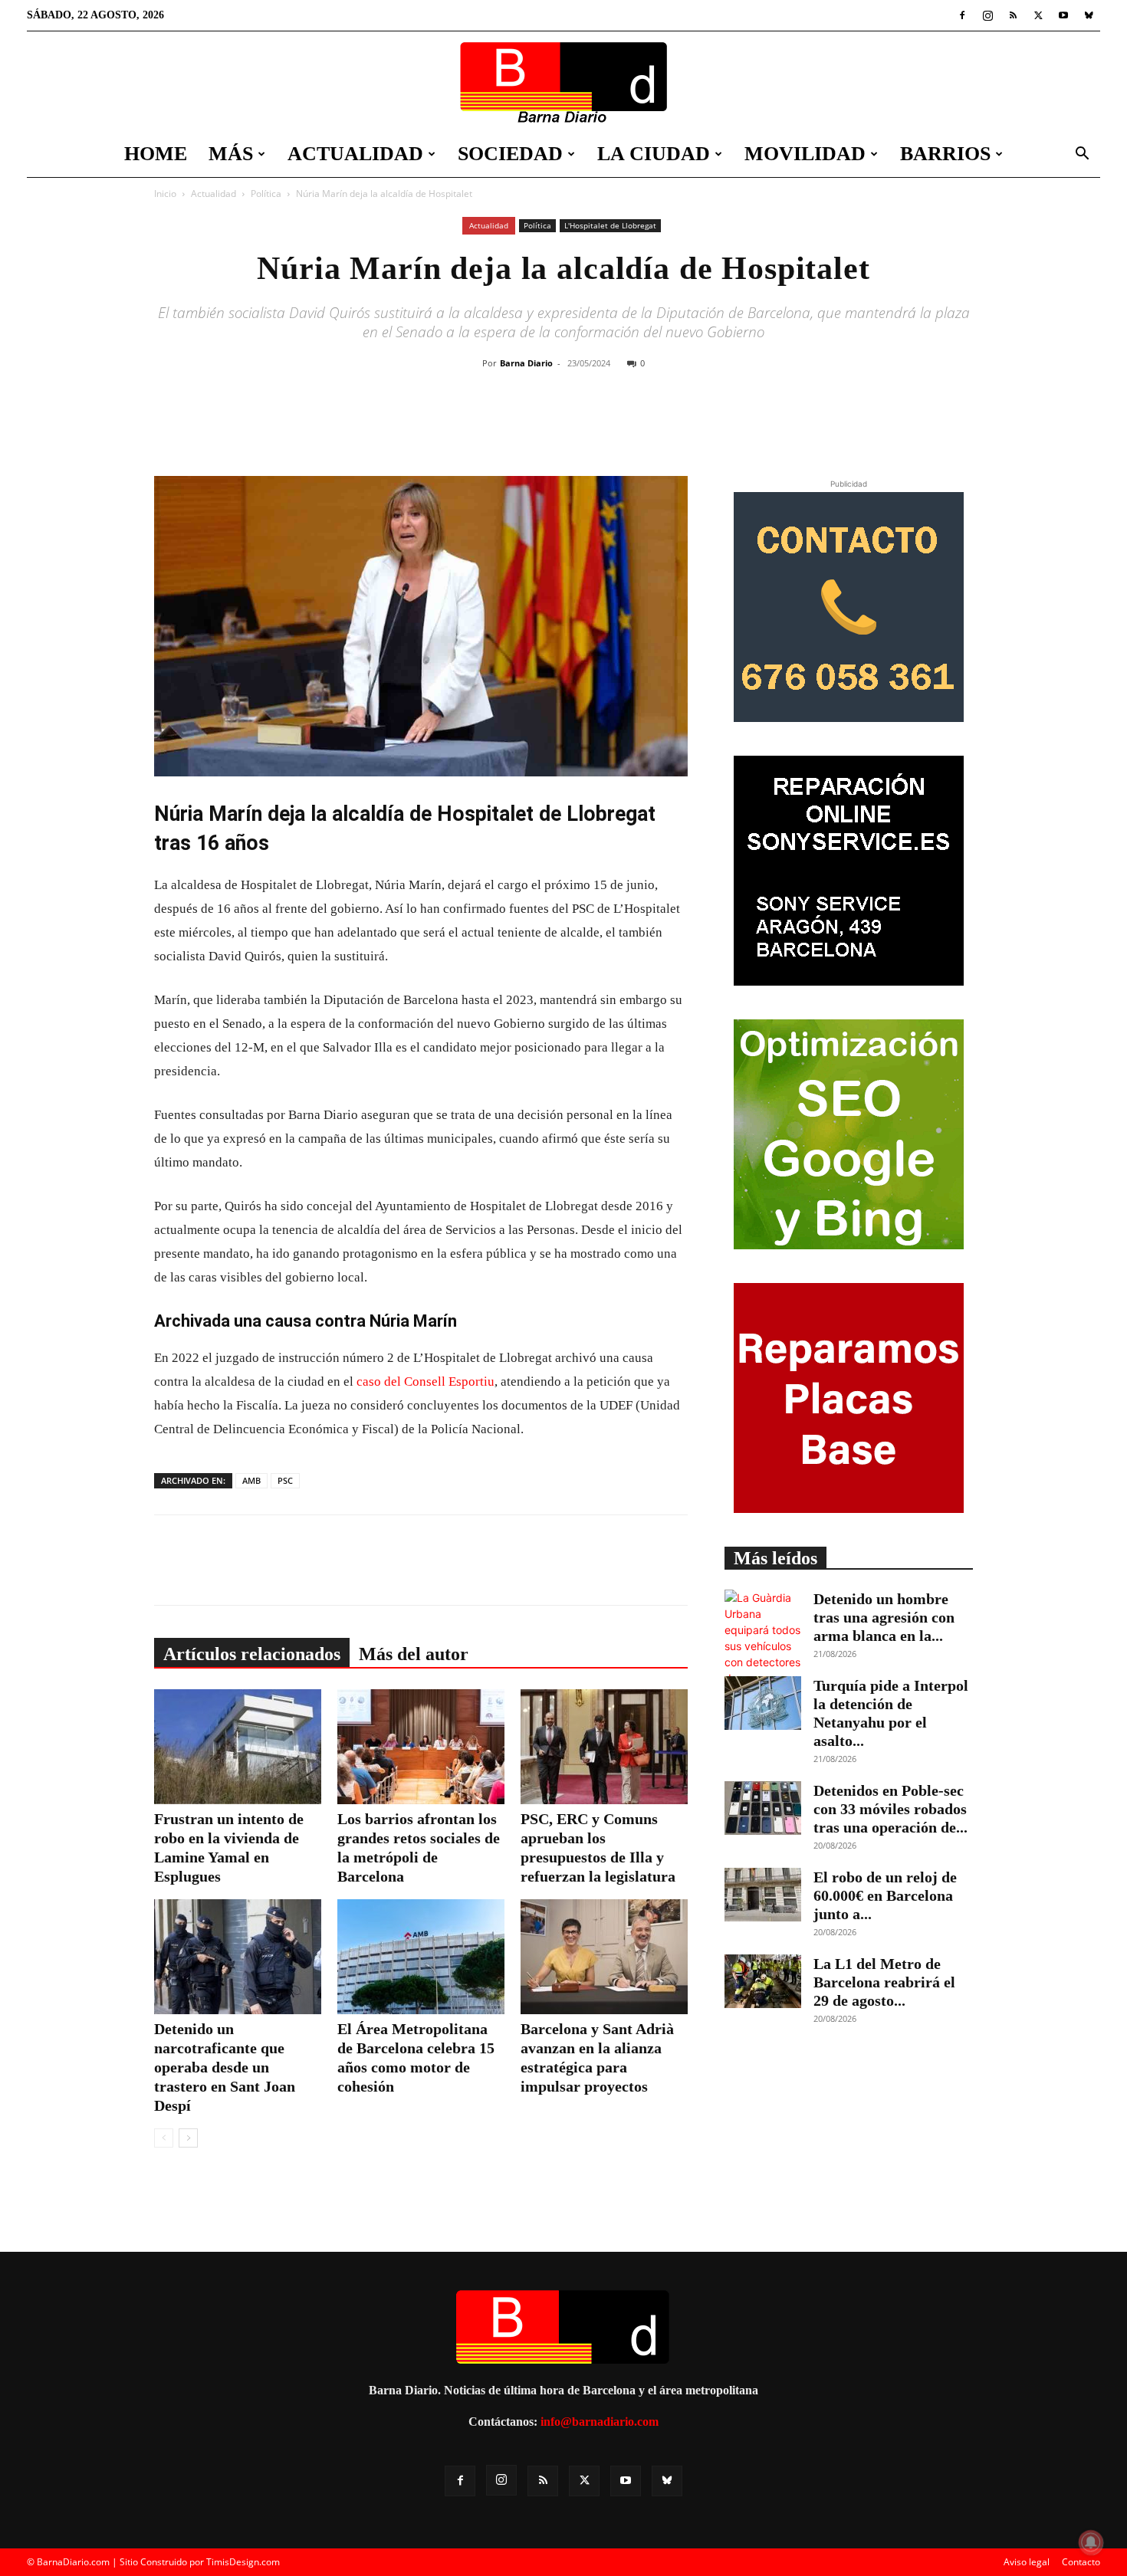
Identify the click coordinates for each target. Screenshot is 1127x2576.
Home (156, 154)
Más (231, 154)
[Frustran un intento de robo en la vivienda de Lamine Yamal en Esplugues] (238, 1747)
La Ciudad (654, 154)
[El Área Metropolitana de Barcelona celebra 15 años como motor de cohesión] (421, 1957)
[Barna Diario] (563, 82)
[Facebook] (962, 15)
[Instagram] (987, 15)
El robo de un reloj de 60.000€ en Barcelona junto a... (885, 1895)
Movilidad (805, 154)
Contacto (1081, 2562)
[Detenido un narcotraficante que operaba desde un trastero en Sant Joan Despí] (238, 1957)
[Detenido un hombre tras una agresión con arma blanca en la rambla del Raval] (763, 1646)
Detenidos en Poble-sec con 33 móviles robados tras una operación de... (890, 1809)
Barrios (945, 154)
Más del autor (414, 1654)
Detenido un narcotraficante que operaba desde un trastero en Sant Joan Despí (225, 2067)
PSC (285, 1480)
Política (266, 194)
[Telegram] (662, 425)
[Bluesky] (1089, 15)
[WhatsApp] (627, 425)
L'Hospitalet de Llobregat (610, 225)
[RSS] (1013, 15)
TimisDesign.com (243, 2562)
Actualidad (355, 154)
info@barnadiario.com (600, 2422)
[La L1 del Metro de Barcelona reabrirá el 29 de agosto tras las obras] (763, 1981)
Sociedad (510, 154)
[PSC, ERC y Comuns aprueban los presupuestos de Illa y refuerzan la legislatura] (604, 1747)
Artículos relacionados (252, 1654)
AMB (251, 1480)
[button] (1082, 155)
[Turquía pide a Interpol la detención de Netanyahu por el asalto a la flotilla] (763, 1703)
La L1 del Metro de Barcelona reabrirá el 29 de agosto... (884, 1982)
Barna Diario (526, 363)
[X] (1038, 15)
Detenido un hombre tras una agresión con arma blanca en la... (884, 1617)
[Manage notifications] (1091, 2542)
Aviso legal (1027, 2562)
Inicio (165, 194)
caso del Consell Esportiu (426, 1382)
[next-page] (188, 2138)
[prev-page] (164, 2138)
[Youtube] (1063, 15)
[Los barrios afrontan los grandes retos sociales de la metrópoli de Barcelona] (421, 1747)
